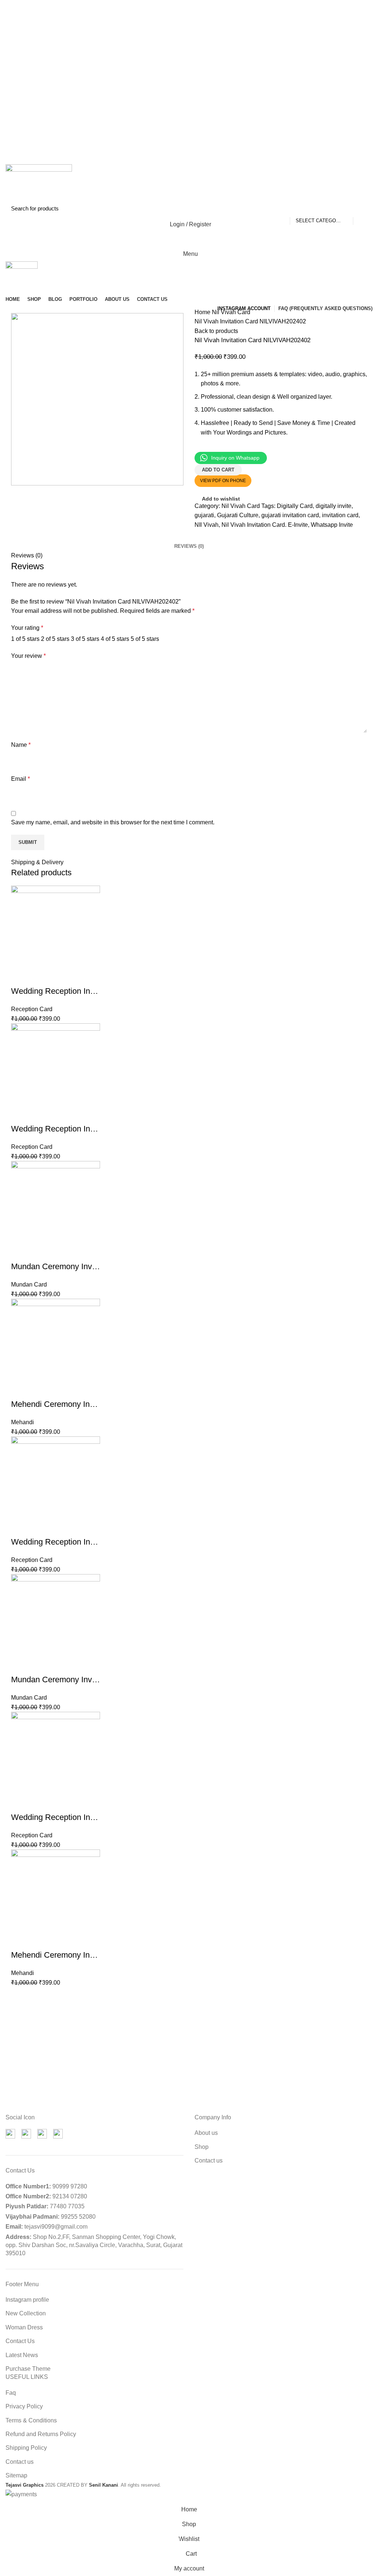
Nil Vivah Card (231, 312)
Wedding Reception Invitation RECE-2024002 (93, 991)
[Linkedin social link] (233, 535)
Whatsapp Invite (332, 525)
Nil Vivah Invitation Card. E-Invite (265, 525)
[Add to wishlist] (17, 980)
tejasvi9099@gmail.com (56, 2227)
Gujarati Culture (238, 515)
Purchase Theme (28, 2369)
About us (206, 2133)
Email (20, 779)
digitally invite (334, 506)
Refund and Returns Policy (41, 2434)
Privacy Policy (24, 2406)
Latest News (22, 2355)
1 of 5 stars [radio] (25, 639)
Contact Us (20, 2341)
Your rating (27, 628)
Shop (202, 2147)
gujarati (204, 515)
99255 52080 (78, 2217)
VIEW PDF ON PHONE (223, 481)
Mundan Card (29, 1284)
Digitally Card (295, 506)
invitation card (340, 515)
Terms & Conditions (31, 2420)
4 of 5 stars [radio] (115, 639)
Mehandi (23, 1422)
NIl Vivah (207, 525)
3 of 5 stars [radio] (85, 639)
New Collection (26, 2313)
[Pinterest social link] (222, 535)
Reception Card (32, 1009)
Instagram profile (27, 2300)
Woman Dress (24, 2327)
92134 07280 (70, 2196)
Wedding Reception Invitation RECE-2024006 (93, 1542)
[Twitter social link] (212, 535)
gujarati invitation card (290, 515)
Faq (11, 2393)
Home (203, 312)
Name (21, 745)
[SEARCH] (362, 209)
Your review (28, 656)
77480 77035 (67, 2206)
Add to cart (218, 470)
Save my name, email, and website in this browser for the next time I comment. (113, 822)
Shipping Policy (26, 2448)
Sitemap (16, 2475)
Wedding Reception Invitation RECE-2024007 (93, 1129)
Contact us (209, 2161)
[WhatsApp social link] (243, 535)
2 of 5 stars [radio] (55, 639)
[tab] (189, 546)
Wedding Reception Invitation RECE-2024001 (93, 1817)
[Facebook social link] (202, 535)
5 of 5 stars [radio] (145, 639)
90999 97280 (70, 2186)
